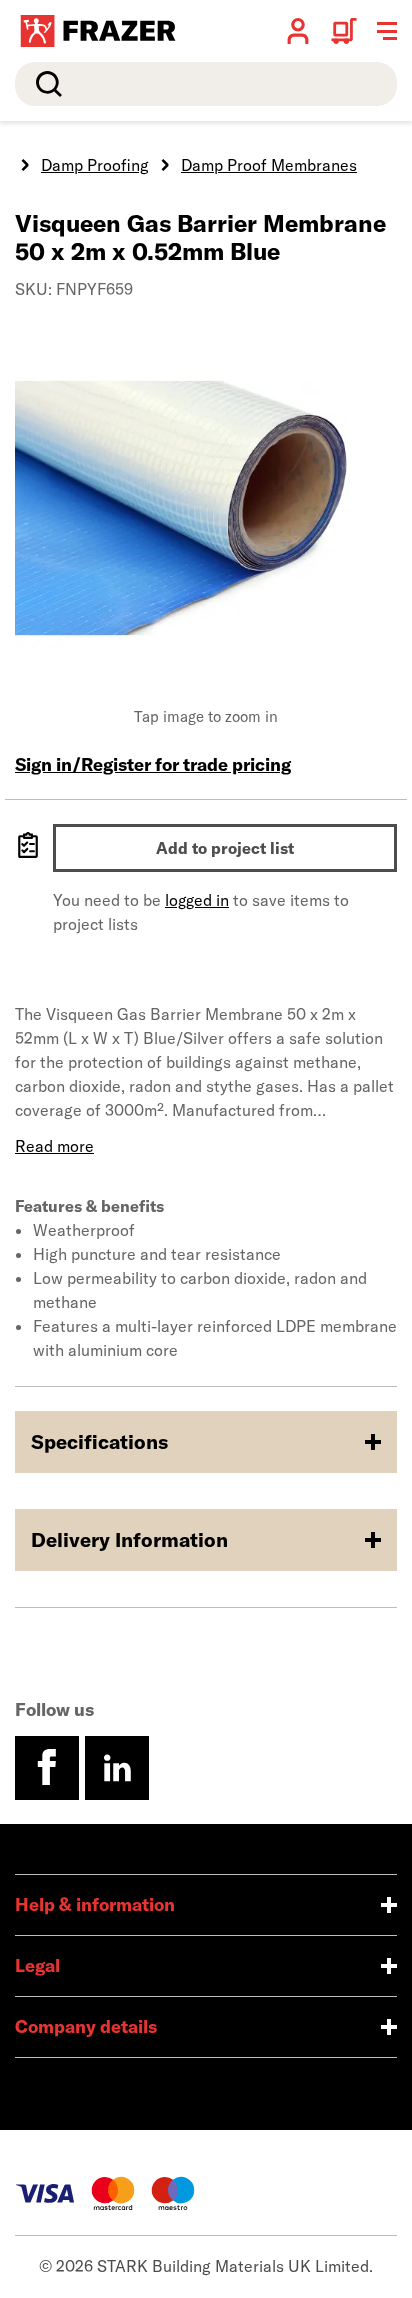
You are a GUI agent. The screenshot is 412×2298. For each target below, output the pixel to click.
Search (45, 84)
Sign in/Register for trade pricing (153, 764)
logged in (197, 900)
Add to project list (225, 848)
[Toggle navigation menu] (387, 31)
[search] (206, 84)
